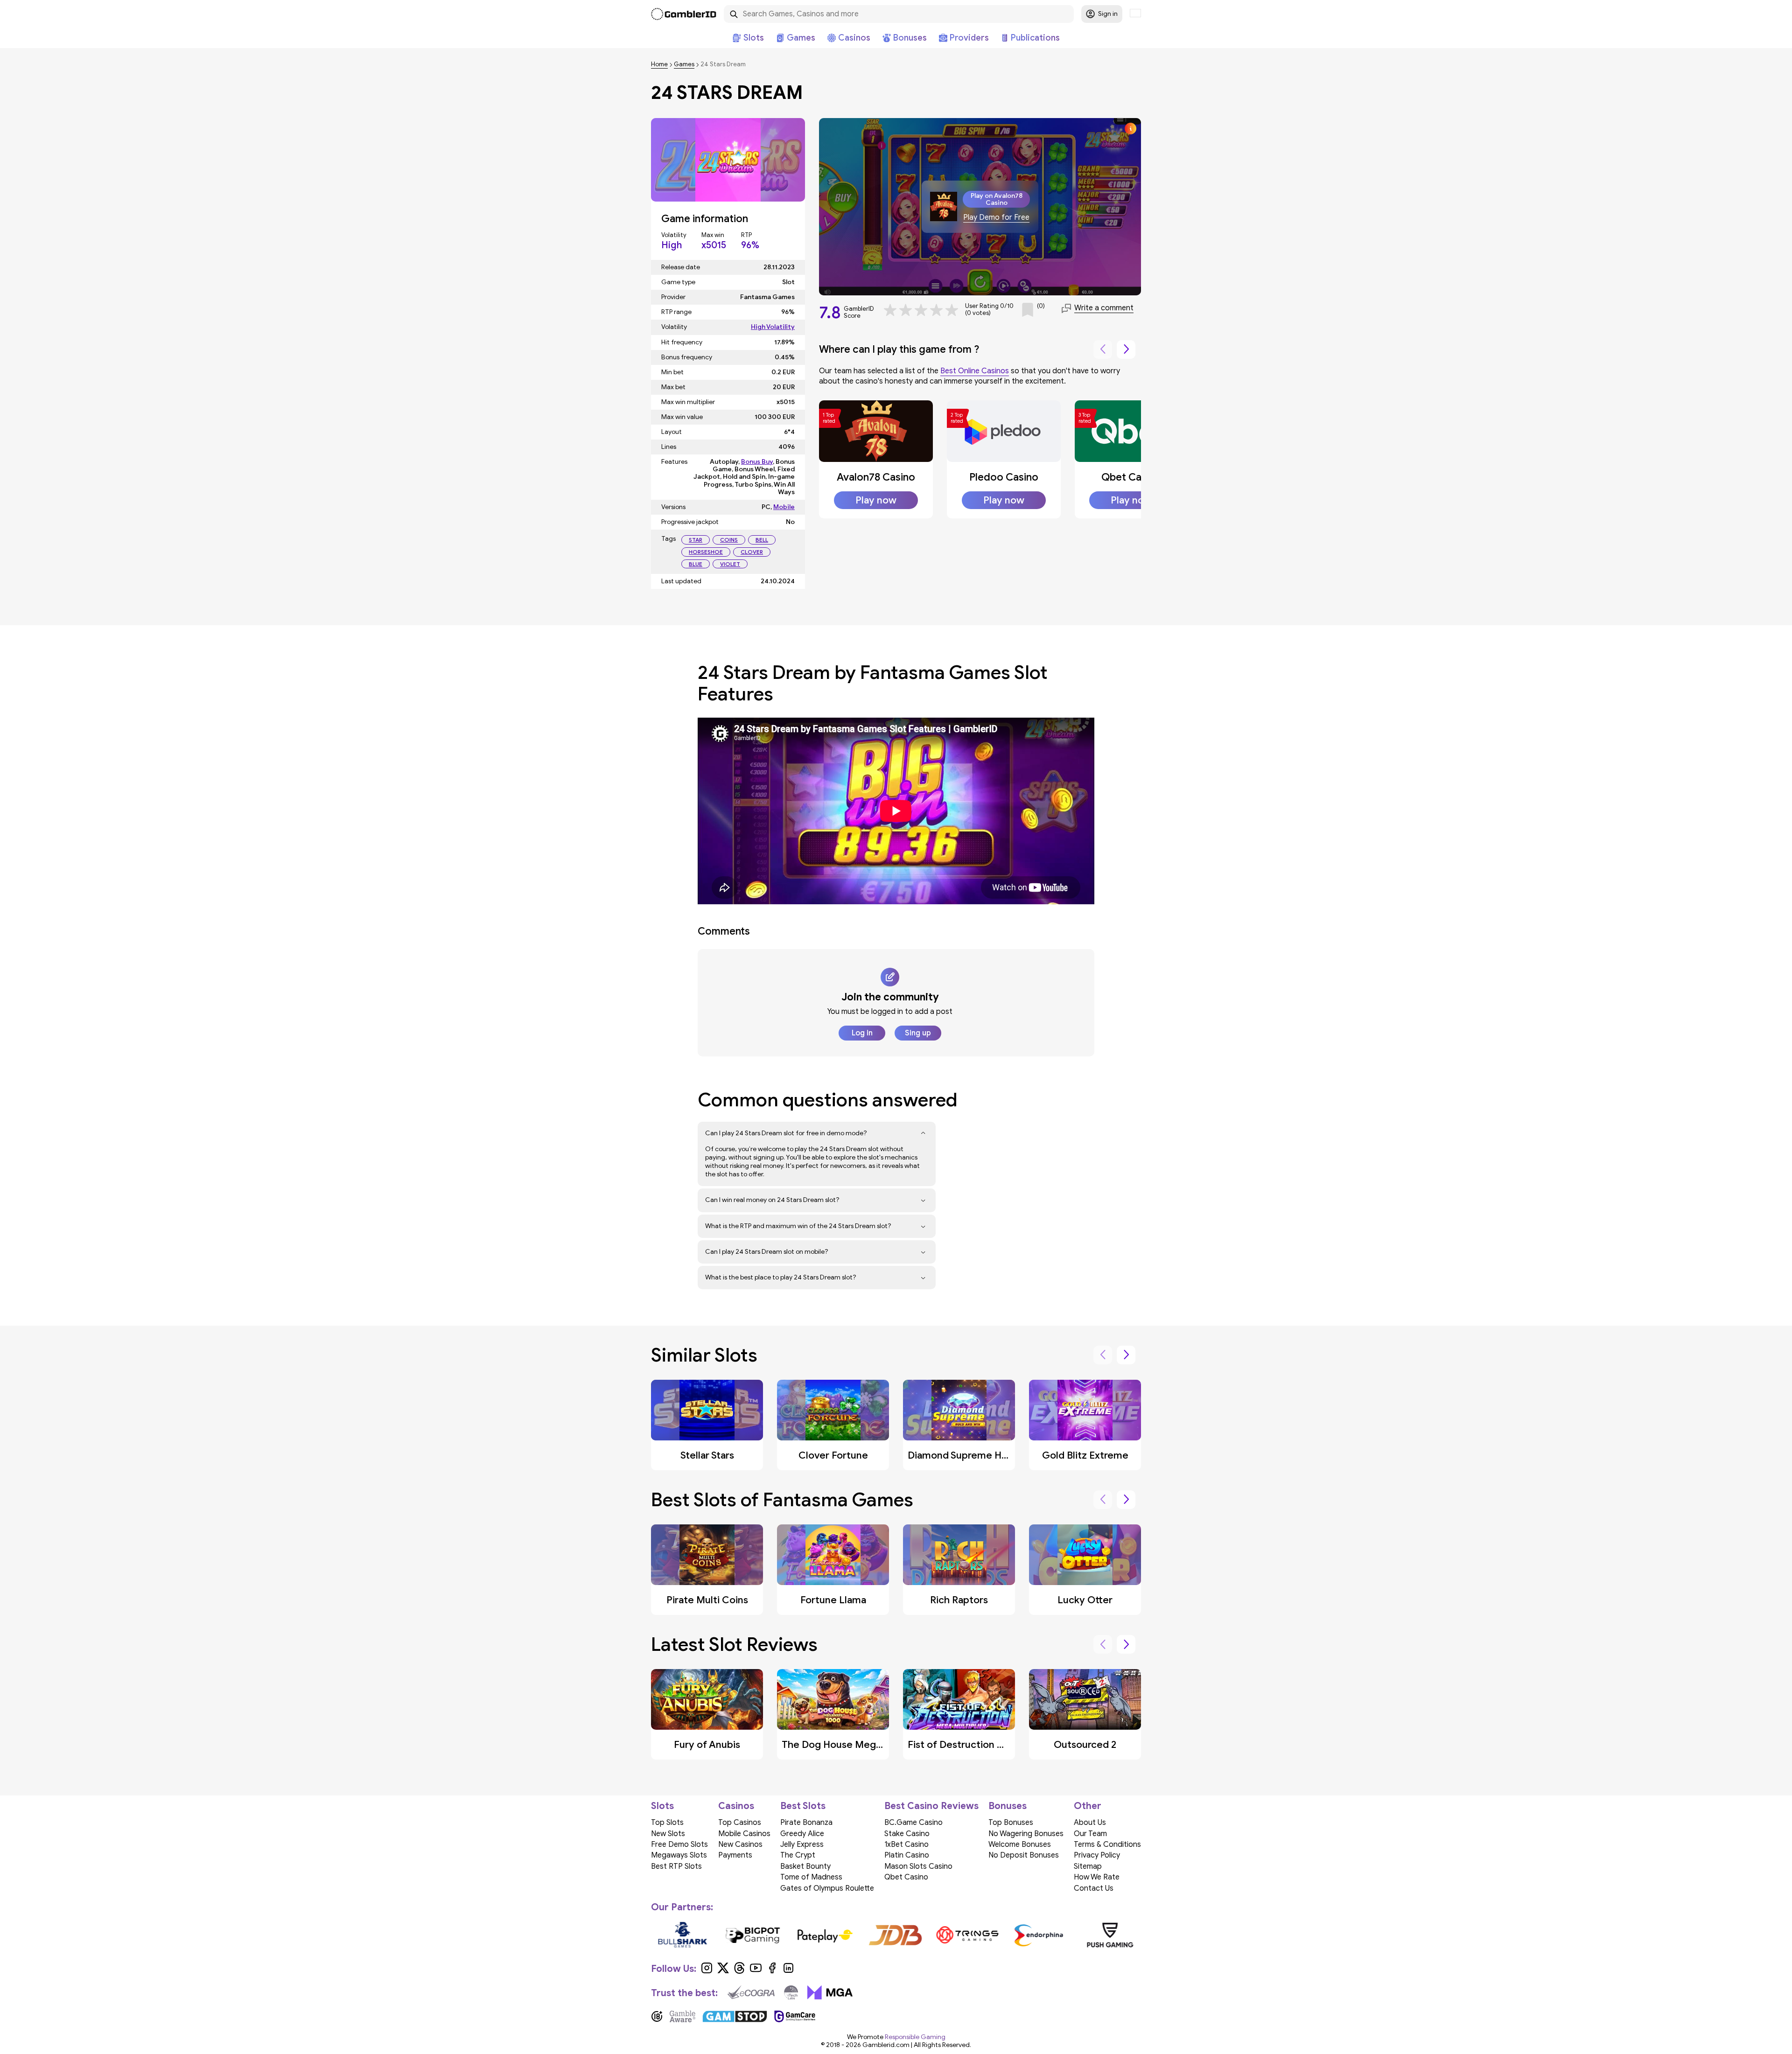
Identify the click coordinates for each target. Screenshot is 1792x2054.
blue (696, 564)
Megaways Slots (679, 1855)
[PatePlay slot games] (825, 1935)
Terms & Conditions (1107, 1844)
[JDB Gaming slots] (896, 1935)
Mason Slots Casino (918, 1866)
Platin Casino (907, 1855)
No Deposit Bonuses (1024, 1855)
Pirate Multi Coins (707, 1600)
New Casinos (740, 1844)
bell (762, 540)
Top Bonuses (1011, 1823)
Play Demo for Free (996, 218)
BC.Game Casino (913, 1823)
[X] (723, 1971)
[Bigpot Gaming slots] (753, 1935)
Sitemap (1088, 1866)
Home (659, 65)
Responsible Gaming (915, 2037)
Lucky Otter (1085, 1600)
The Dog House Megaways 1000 (856, 1745)
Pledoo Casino (1004, 477)
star (696, 540)
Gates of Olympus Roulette (827, 1888)
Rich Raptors (959, 1600)
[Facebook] (772, 1971)
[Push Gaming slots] (1110, 1935)
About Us (1090, 1823)
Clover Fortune (833, 1455)
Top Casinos (740, 1823)
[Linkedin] (788, 1971)
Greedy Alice (802, 1834)
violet (730, 564)
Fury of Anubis (707, 1745)
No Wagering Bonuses (1026, 1834)
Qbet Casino (1131, 477)
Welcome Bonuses (1020, 1844)
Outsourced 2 (1085, 1745)
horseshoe (706, 552)
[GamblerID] (684, 14)
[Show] (923, 1133)
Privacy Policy (1097, 1855)
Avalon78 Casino (876, 477)
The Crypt (798, 1855)
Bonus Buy (757, 462)
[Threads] (739, 1971)
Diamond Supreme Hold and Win (981, 1455)
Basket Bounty (805, 1866)
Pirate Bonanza (806, 1823)
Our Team (1090, 1834)
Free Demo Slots (679, 1844)
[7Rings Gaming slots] (967, 1935)
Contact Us (1094, 1888)
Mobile (784, 507)
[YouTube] (756, 1971)
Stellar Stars (707, 1455)
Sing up (918, 1033)
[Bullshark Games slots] (682, 1935)
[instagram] (707, 1971)
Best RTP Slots (676, 1866)
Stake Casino (907, 1834)
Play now (876, 500)
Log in (862, 1033)
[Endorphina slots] (1039, 1935)
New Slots (668, 1834)
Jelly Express (802, 1844)
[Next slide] (1126, 349)
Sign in (1108, 14)
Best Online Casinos (975, 371)
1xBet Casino (906, 1844)
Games (684, 65)
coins (729, 540)
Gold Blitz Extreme (1085, 1455)
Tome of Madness (811, 1877)
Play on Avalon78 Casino (997, 199)
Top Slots (667, 1823)
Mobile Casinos (744, 1834)
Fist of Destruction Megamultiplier (987, 1745)
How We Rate (1097, 1877)
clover (752, 552)
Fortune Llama (833, 1600)
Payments (735, 1855)
